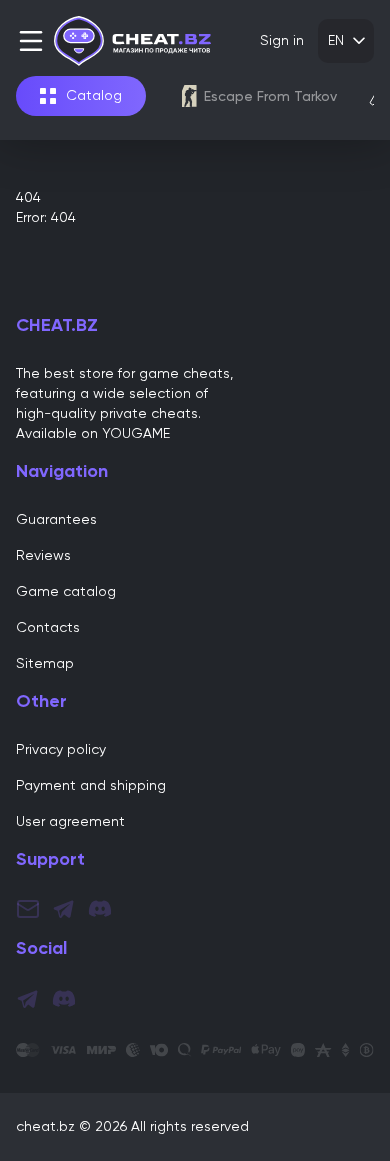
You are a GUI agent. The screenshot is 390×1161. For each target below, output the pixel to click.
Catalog (94, 96)
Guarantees (56, 520)
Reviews (43, 556)
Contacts (48, 628)
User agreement (70, 822)
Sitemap (45, 664)
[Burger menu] (35, 41)
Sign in (282, 41)
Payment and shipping (91, 786)
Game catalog (66, 592)
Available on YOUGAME (93, 434)
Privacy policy (61, 750)
